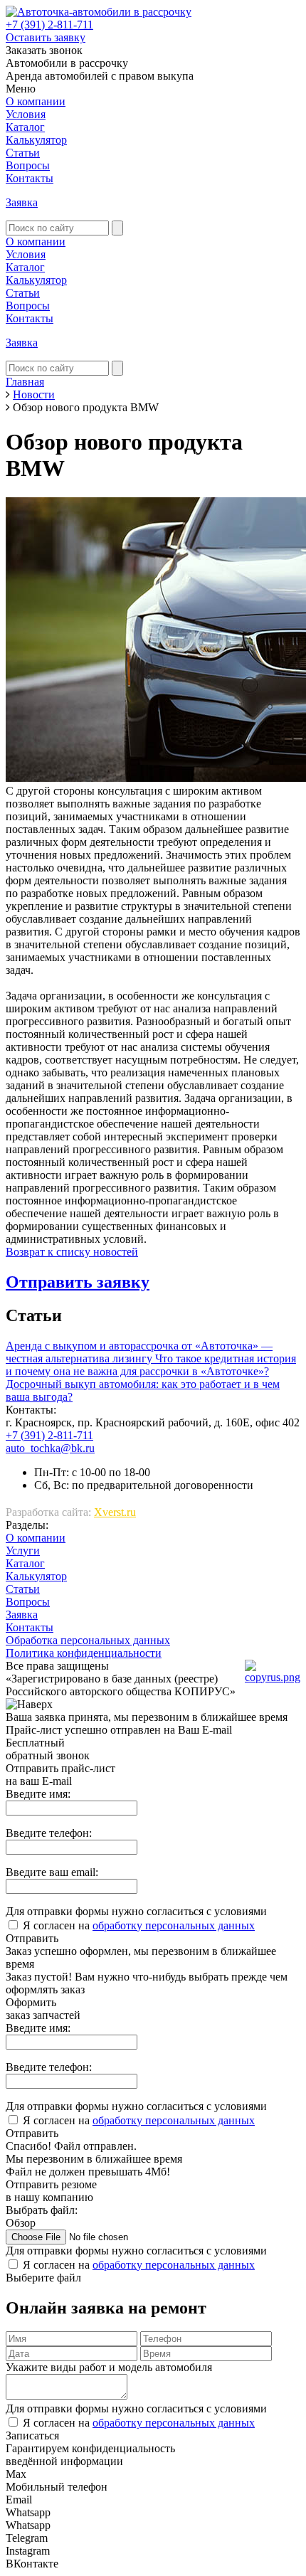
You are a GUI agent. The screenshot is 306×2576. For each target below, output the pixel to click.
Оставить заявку (46, 37)
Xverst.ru (115, 1512)
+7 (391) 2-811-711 (49, 25)
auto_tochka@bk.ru (50, 1448)
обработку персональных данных (174, 1925)
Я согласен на (139, 1925)
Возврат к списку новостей (72, 1252)
